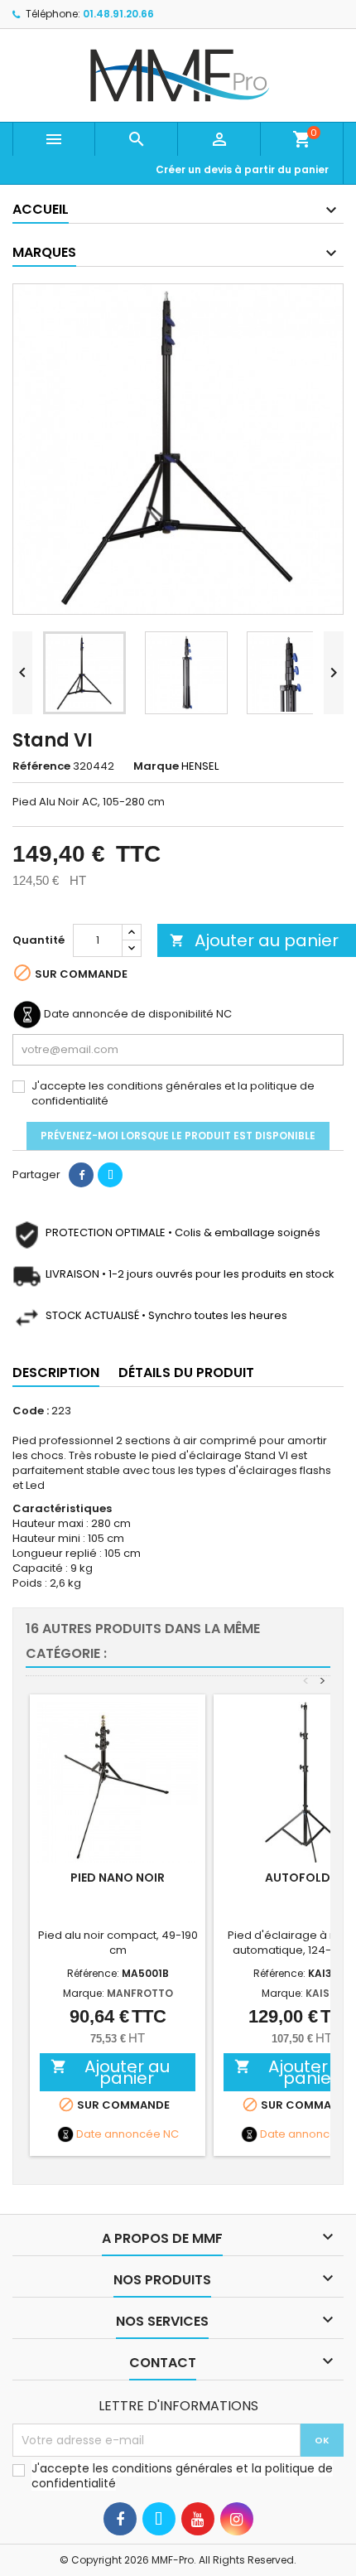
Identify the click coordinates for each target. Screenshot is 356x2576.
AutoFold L (302, 1878)
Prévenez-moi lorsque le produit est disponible (178, 1136)
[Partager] (81, 1175)
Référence (41, 766)
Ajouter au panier (254, 940)
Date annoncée (118, 2134)
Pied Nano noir (118, 1878)
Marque (156, 766)
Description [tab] (56, 1373)
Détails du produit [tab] (186, 1373)
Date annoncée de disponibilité (129, 1014)
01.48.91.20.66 (118, 14)
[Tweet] (110, 1175)
